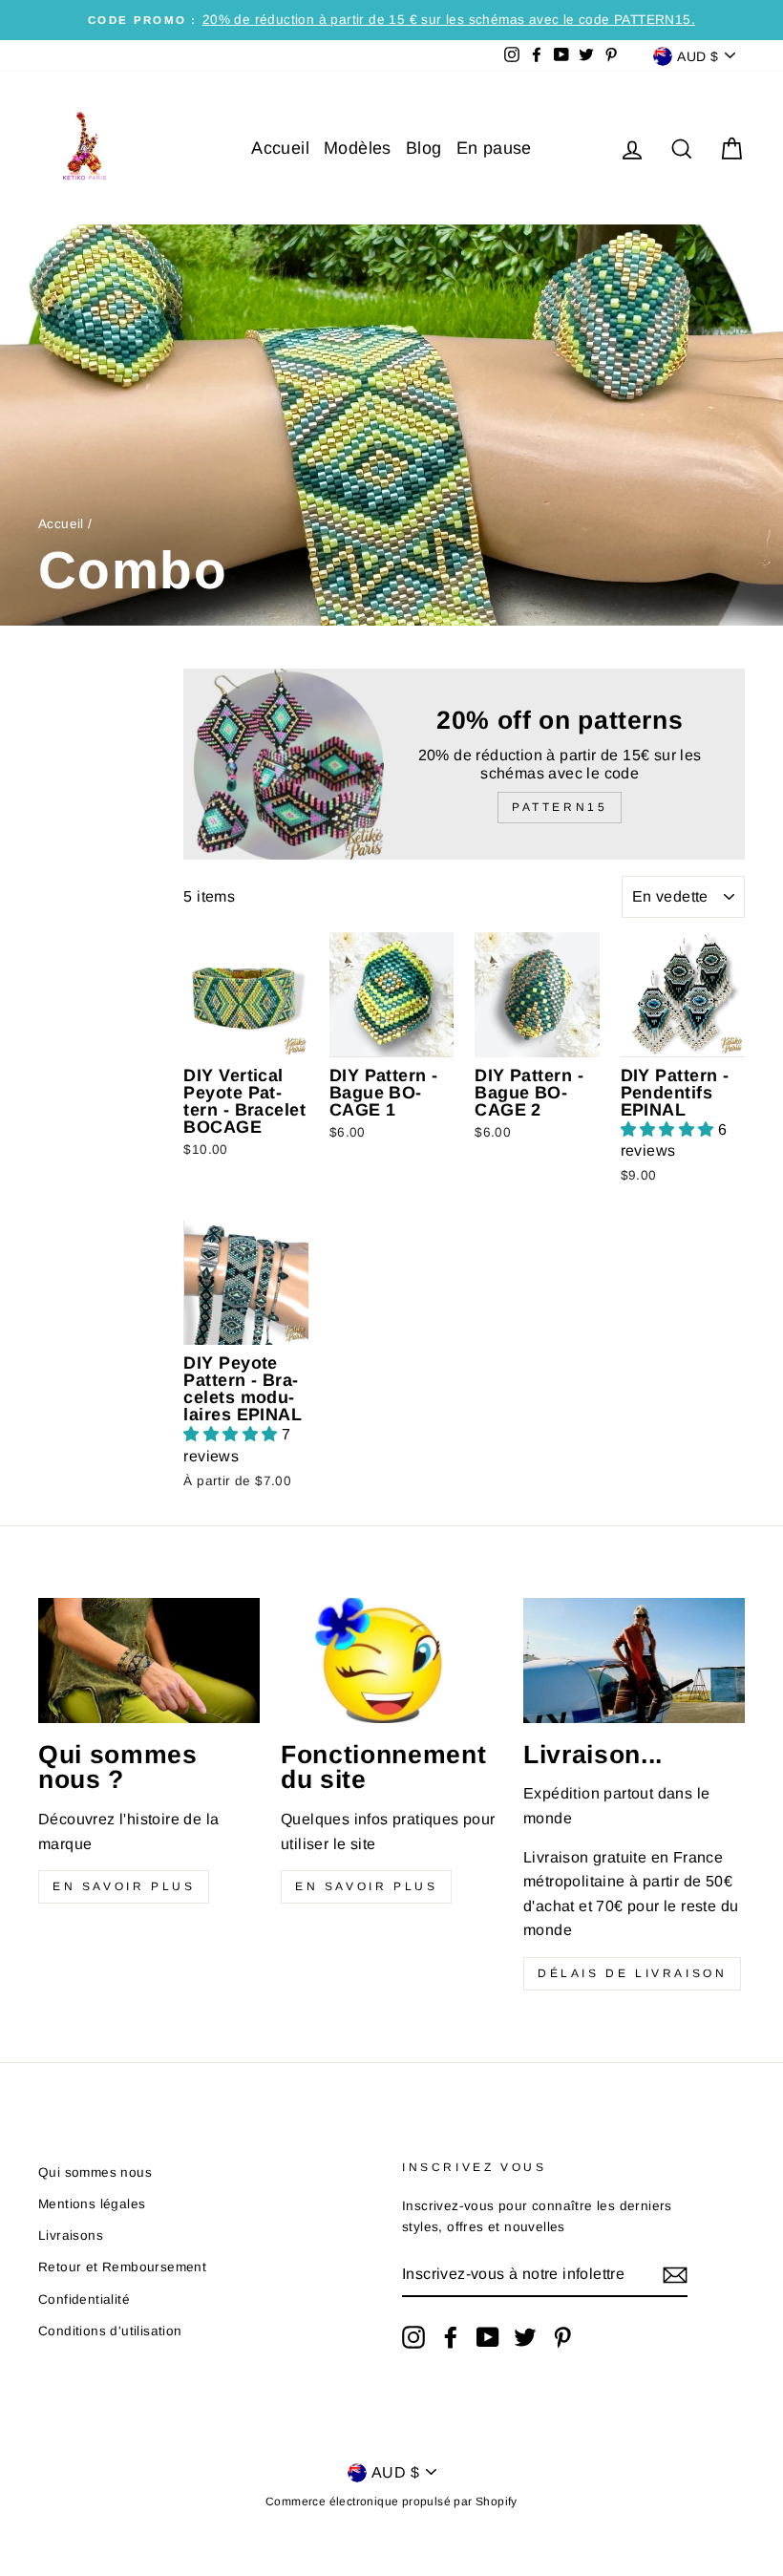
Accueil (280, 148)
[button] (669, 1129)
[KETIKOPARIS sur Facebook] (451, 2337)
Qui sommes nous (95, 2172)
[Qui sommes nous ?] (149, 1660)
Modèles (358, 148)
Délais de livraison (632, 1973)
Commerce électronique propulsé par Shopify (391, 2501)
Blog (424, 148)
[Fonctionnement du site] (391, 1660)
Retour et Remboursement (122, 2267)
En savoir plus (124, 1886)
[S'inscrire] (675, 2275)
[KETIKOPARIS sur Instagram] (413, 2337)
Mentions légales (92, 2204)
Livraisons (71, 2235)
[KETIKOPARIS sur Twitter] (525, 2337)
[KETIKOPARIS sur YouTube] (488, 2337)
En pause (494, 148)
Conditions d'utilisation (110, 2331)
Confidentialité (84, 2299)
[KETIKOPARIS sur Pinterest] (562, 2337)
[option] (391, 20)
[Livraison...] (634, 1660)
